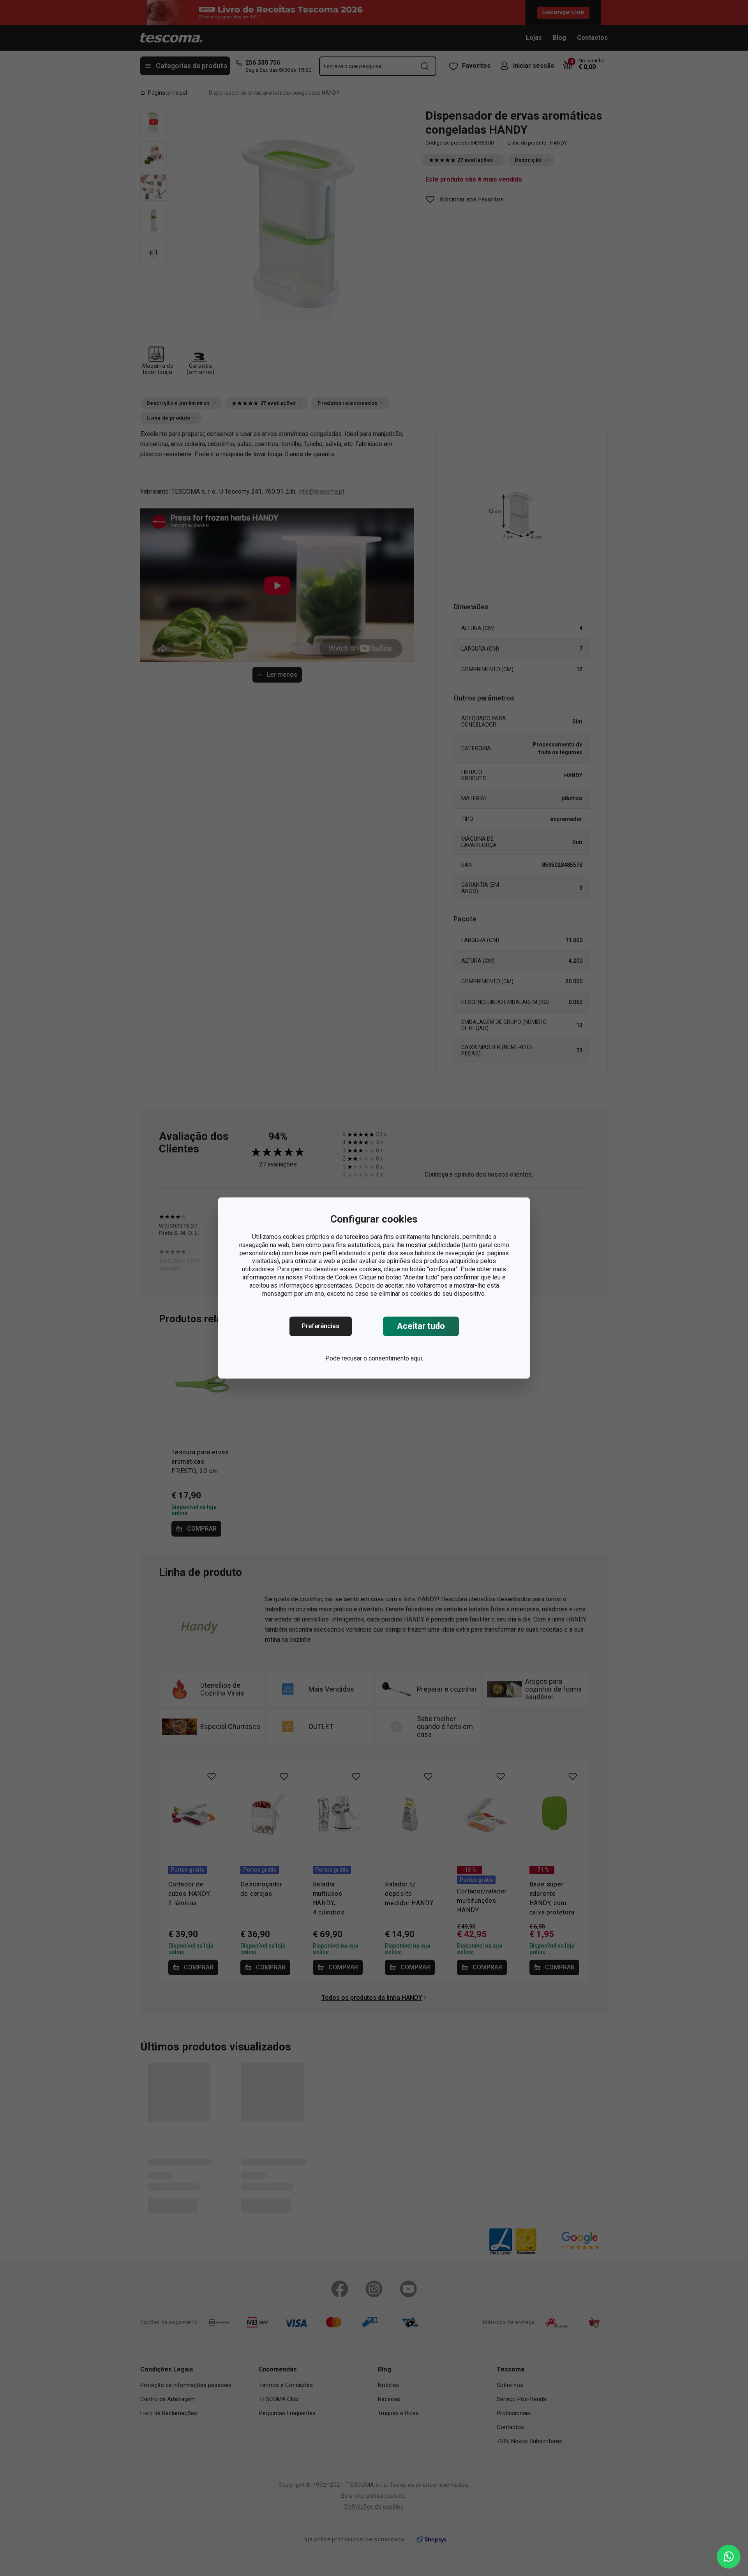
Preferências (321, 1326)
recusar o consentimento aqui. (382, 1359)
